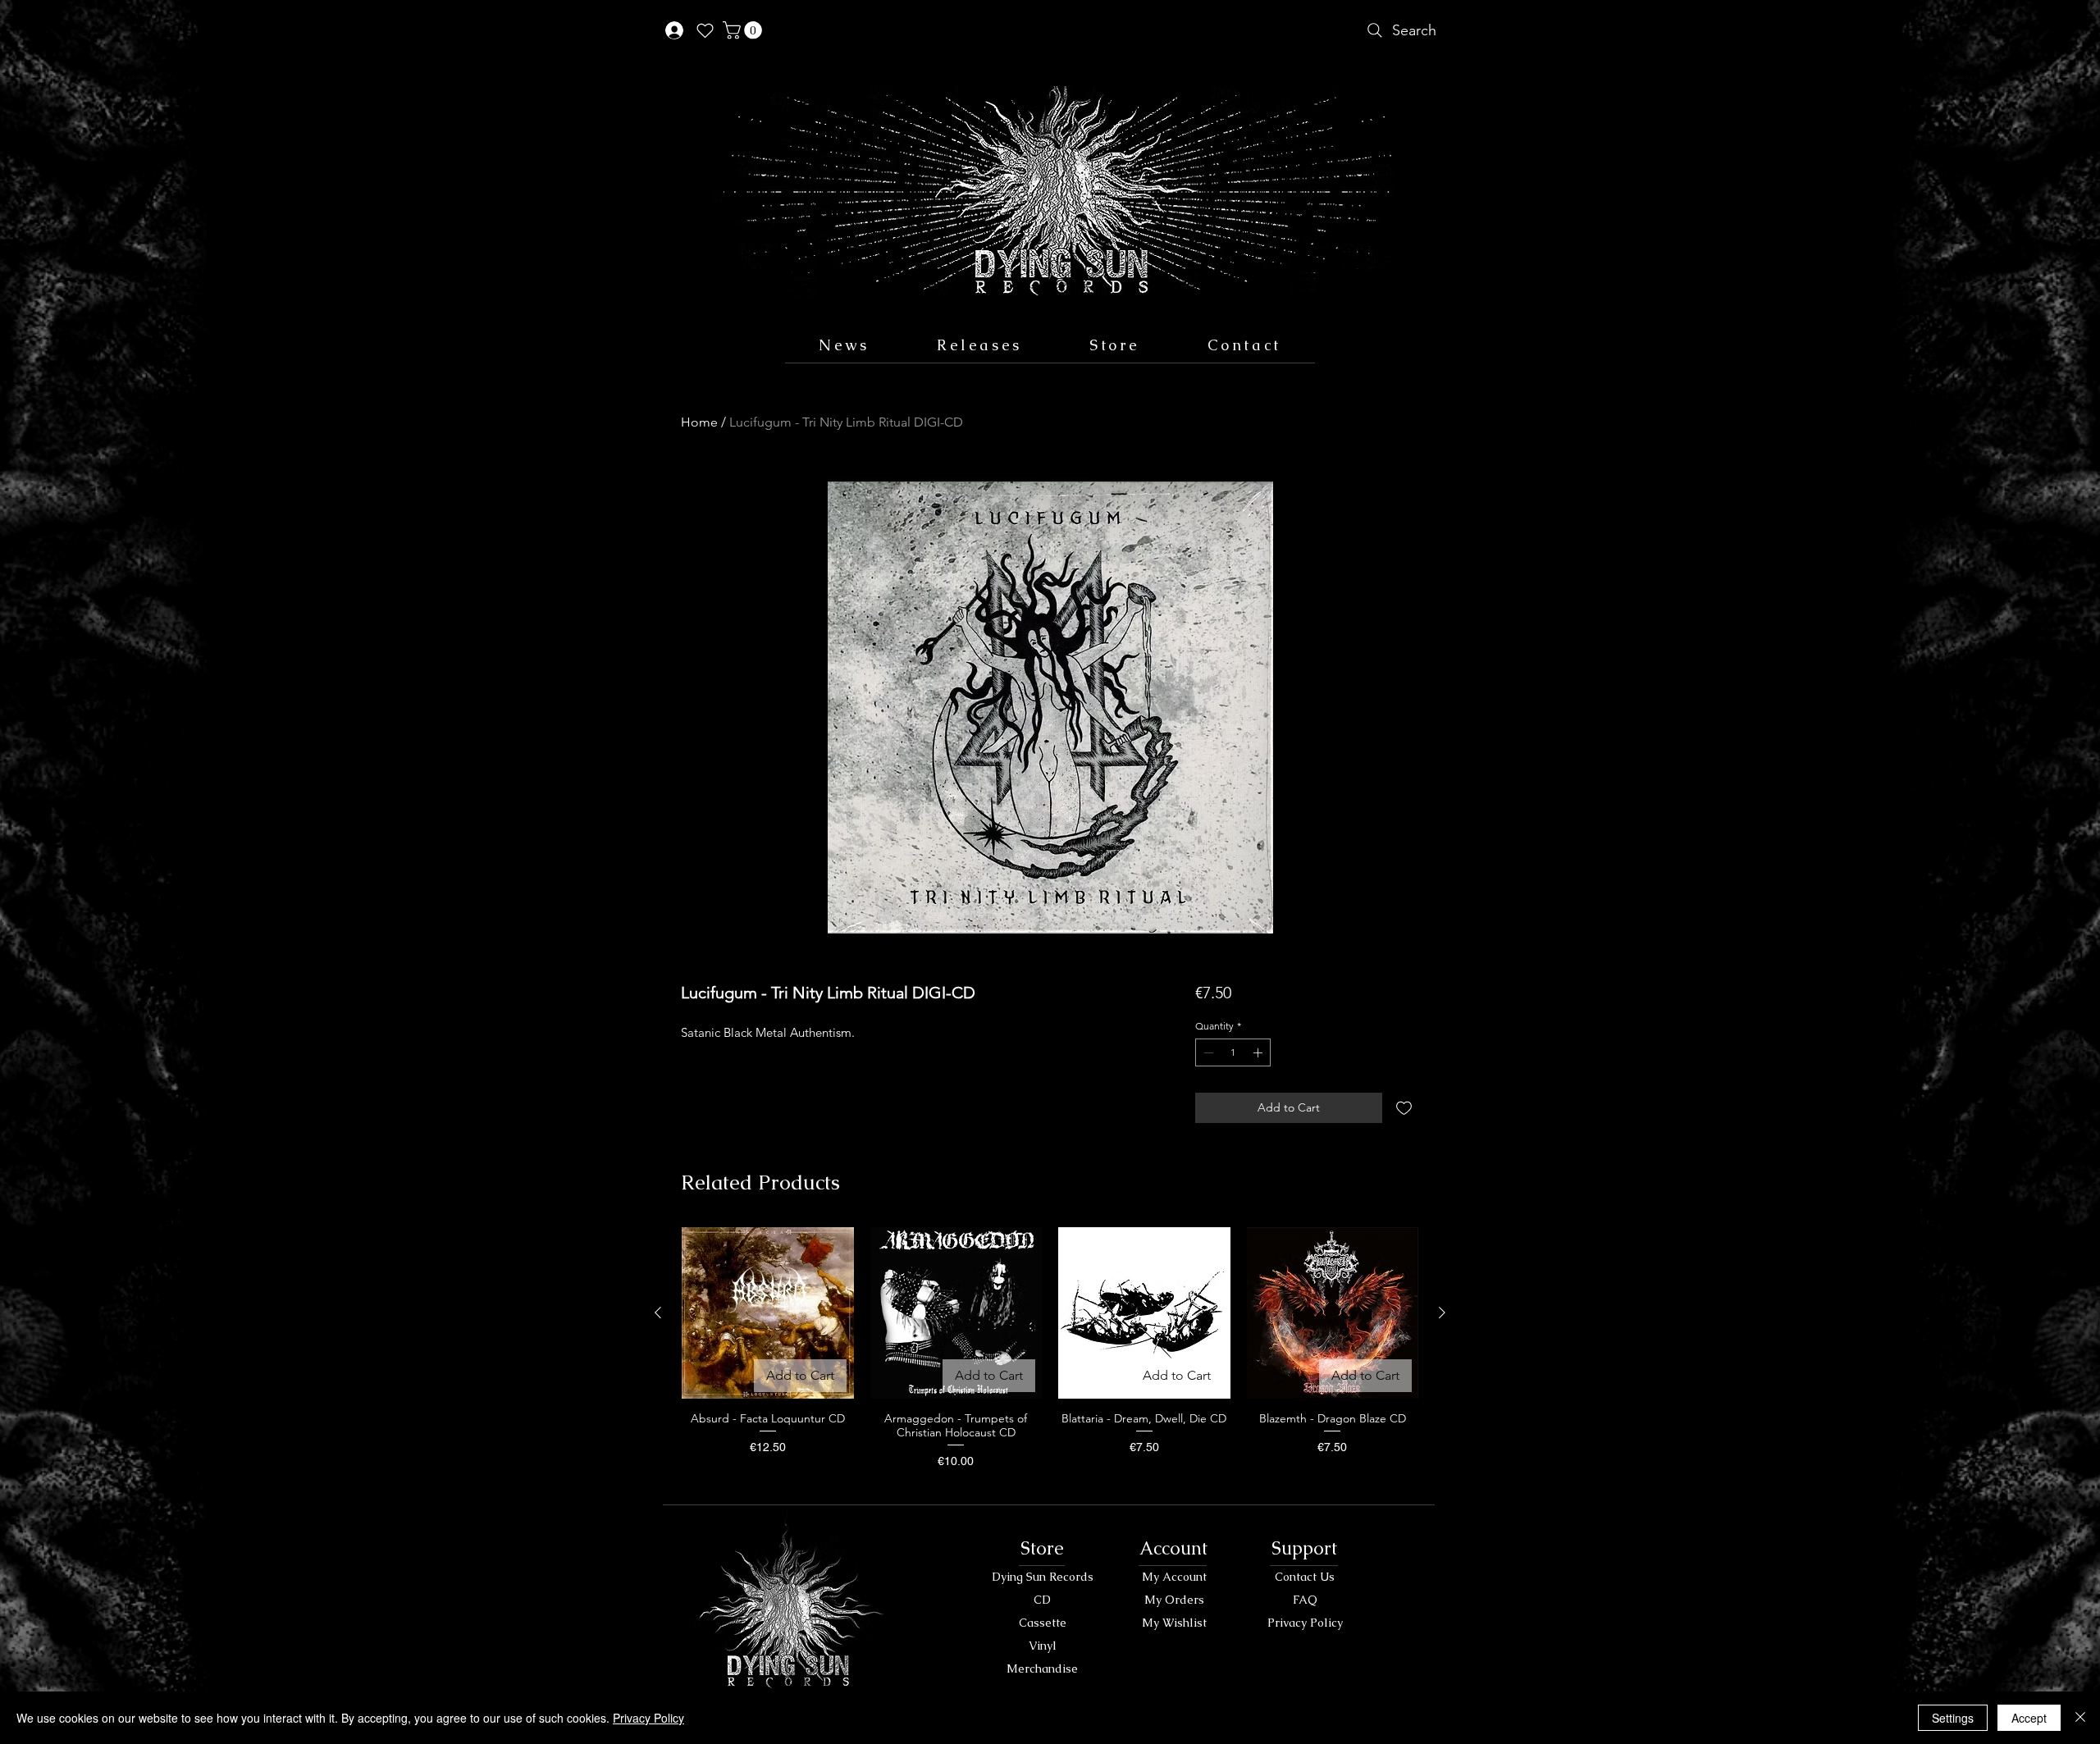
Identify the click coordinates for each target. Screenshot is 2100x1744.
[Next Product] (1442, 1313)
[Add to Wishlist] (1404, 1108)
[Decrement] (1207, 1052)
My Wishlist (1174, 1623)
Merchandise (1042, 1669)
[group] (1050, 1356)
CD (1042, 1600)
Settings (1953, 1718)
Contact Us (1305, 1577)
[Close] (2080, 1718)
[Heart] (705, 30)
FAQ (1305, 1600)
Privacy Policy (1305, 1623)
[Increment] (1259, 1052)
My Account (1174, 1577)
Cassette (1043, 1623)
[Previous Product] (658, 1313)
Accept (2029, 1718)
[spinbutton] (1233, 1052)
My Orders (1174, 1600)
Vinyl (1043, 1646)
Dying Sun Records (1043, 1577)
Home (699, 422)
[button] (744, 30)
